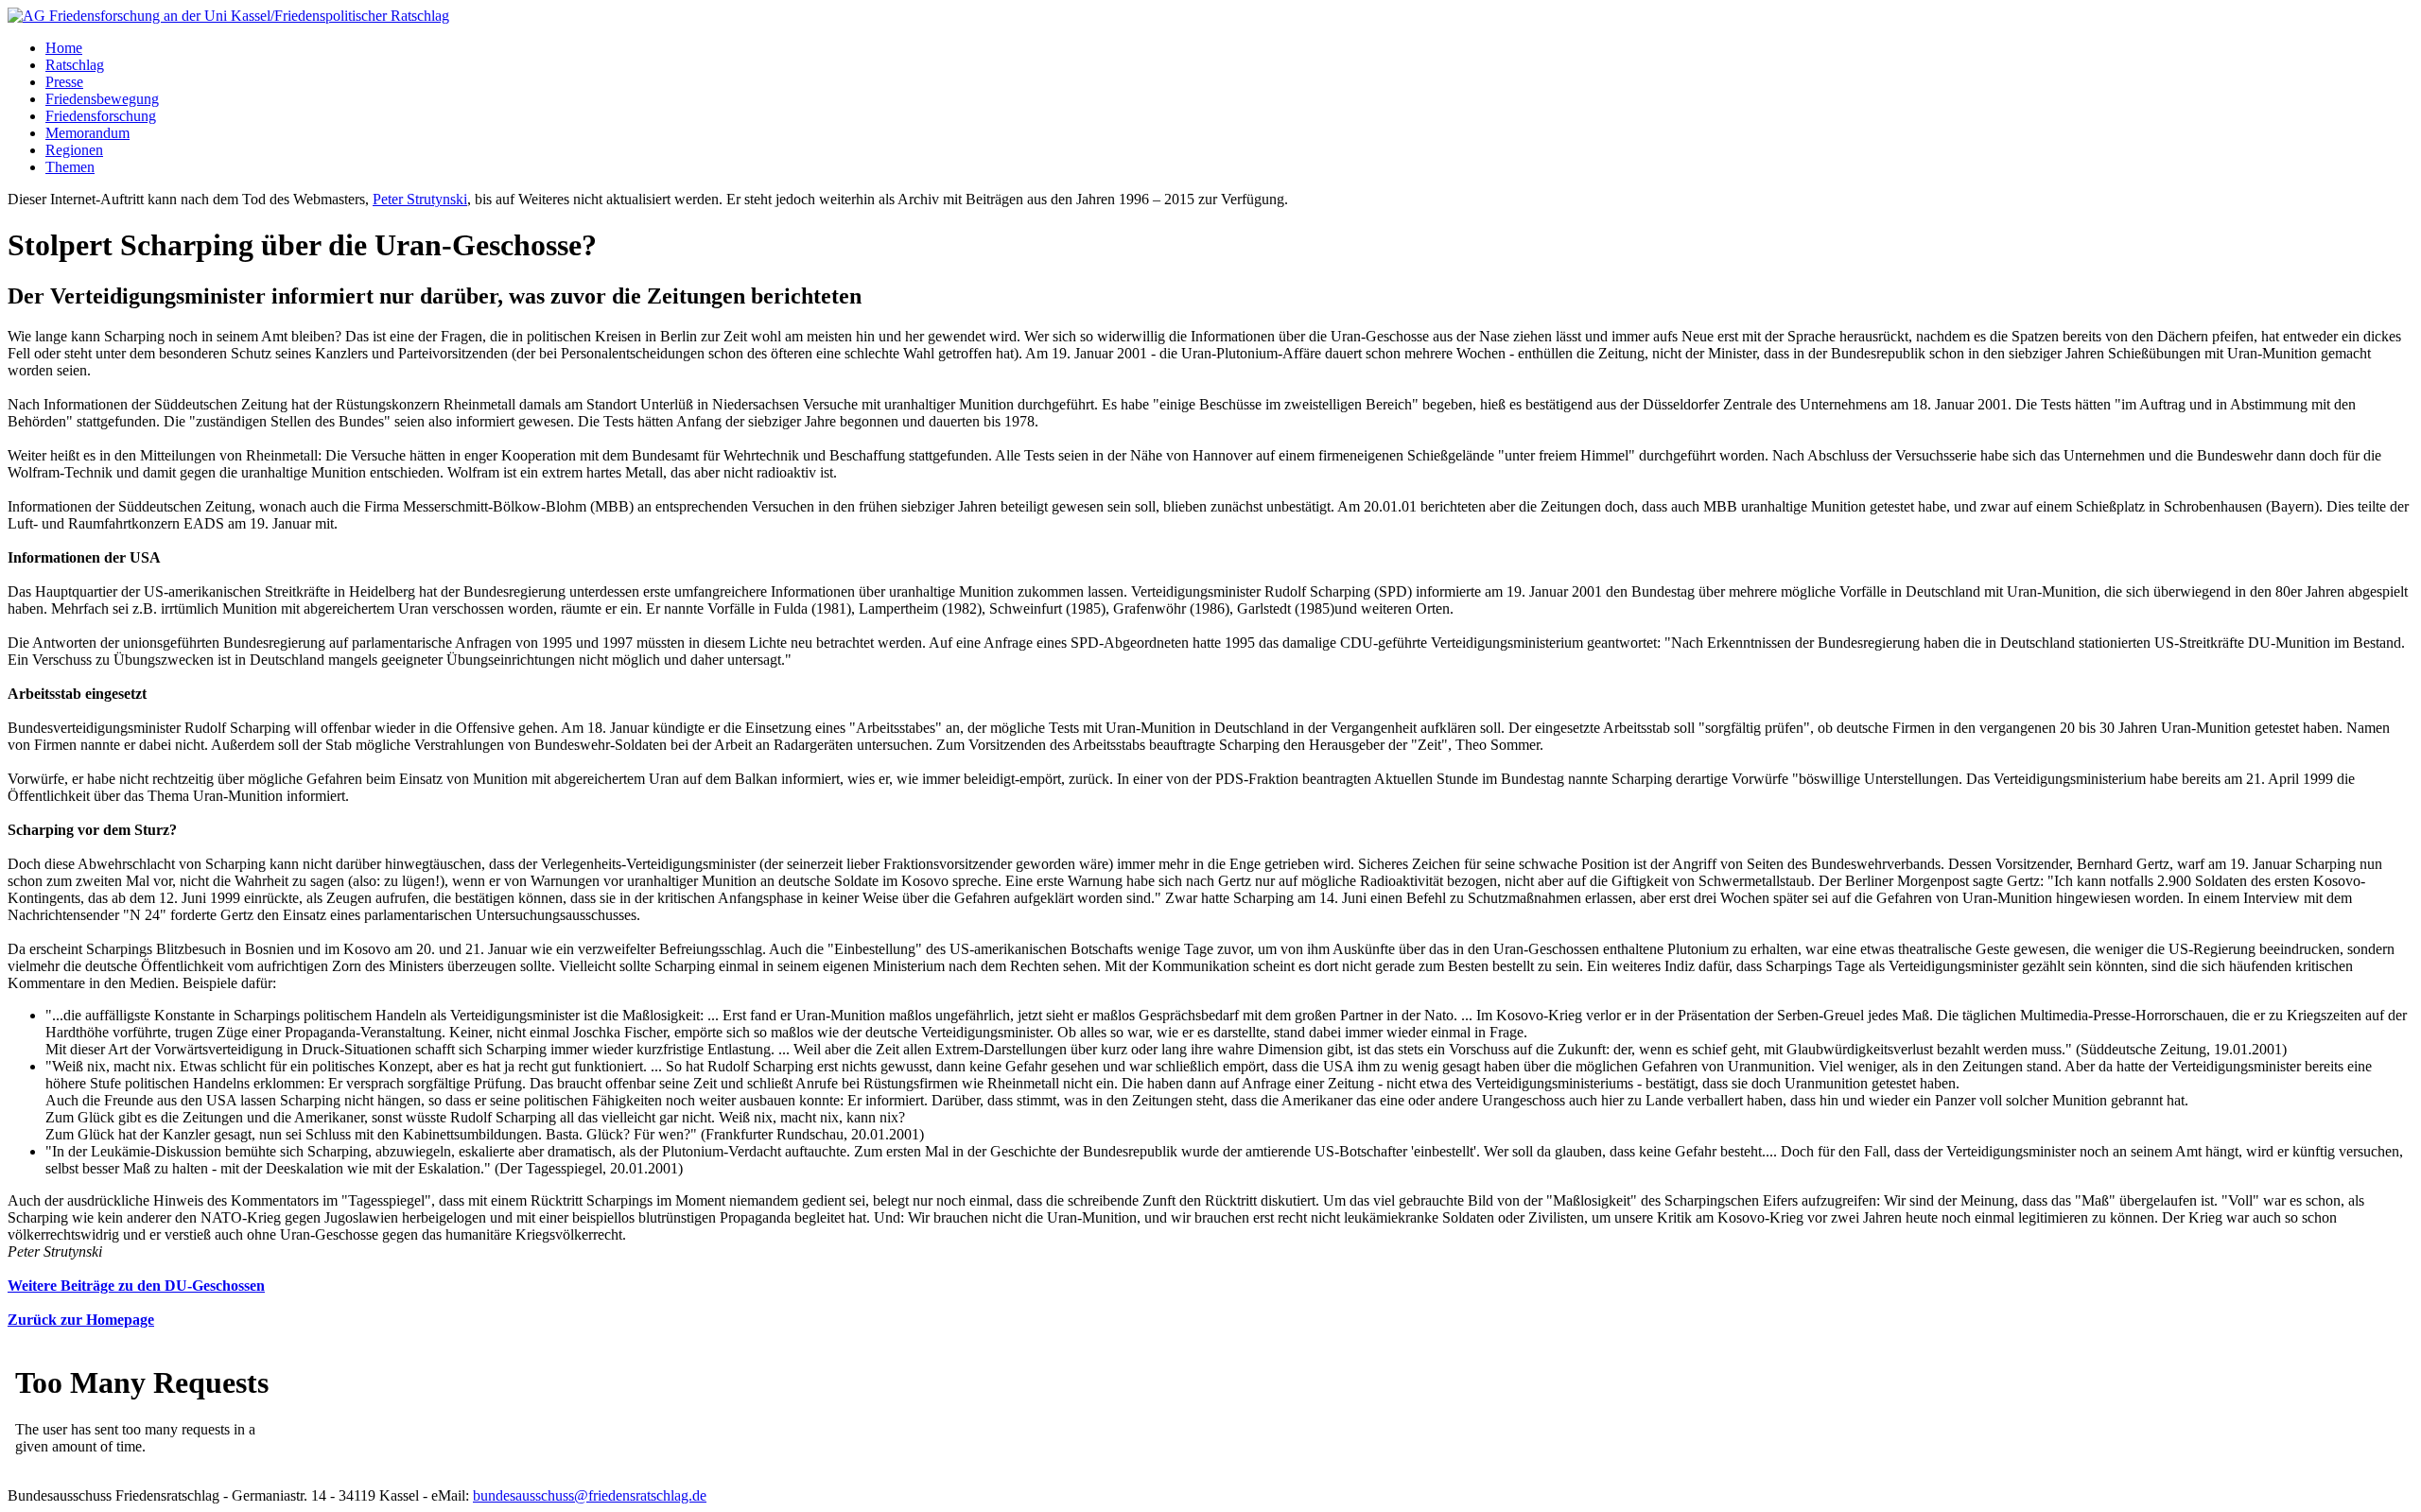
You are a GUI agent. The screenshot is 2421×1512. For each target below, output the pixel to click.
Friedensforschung (101, 116)
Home (64, 48)
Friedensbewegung (102, 99)
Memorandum (87, 133)
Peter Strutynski (420, 199)
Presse (64, 82)
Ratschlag (75, 65)
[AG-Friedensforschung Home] (228, 16)
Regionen (74, 150)
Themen (70, 167)
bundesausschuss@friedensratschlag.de (590, 1495)
